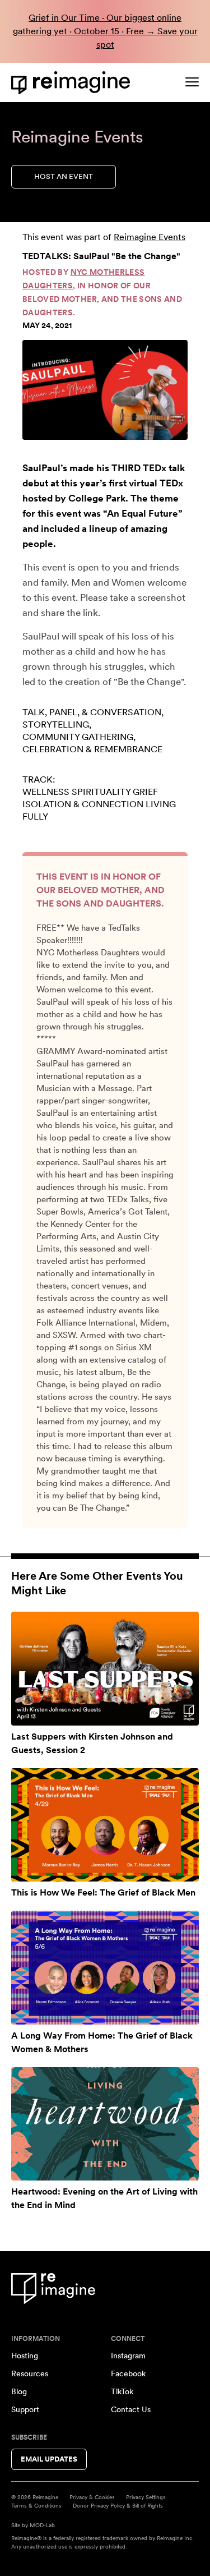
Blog (19, 2391)
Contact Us (131, 2409)
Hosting (25, 2356)
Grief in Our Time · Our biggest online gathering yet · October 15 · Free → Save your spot (105, 31)
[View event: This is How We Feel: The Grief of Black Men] (105, 1825)
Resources (30, 2373)
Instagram (128, 2356)
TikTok (122, 2391)
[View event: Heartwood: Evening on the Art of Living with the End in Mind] (105, 2124)
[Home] (73, 83)
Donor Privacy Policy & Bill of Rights (118, 2505)
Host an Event (64, 176)
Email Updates (49, 2459)
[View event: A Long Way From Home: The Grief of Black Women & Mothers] (105, 1968)
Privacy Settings (146, 2497)
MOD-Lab (42, 2525)
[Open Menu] (192, 82)
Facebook (128, 2373)
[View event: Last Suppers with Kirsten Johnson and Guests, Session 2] (105, 1669)
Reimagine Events (150, 237)
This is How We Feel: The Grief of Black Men (103, 1892)
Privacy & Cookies (92, 2497)
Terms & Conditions (36, 2505)
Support (25, 2409)
